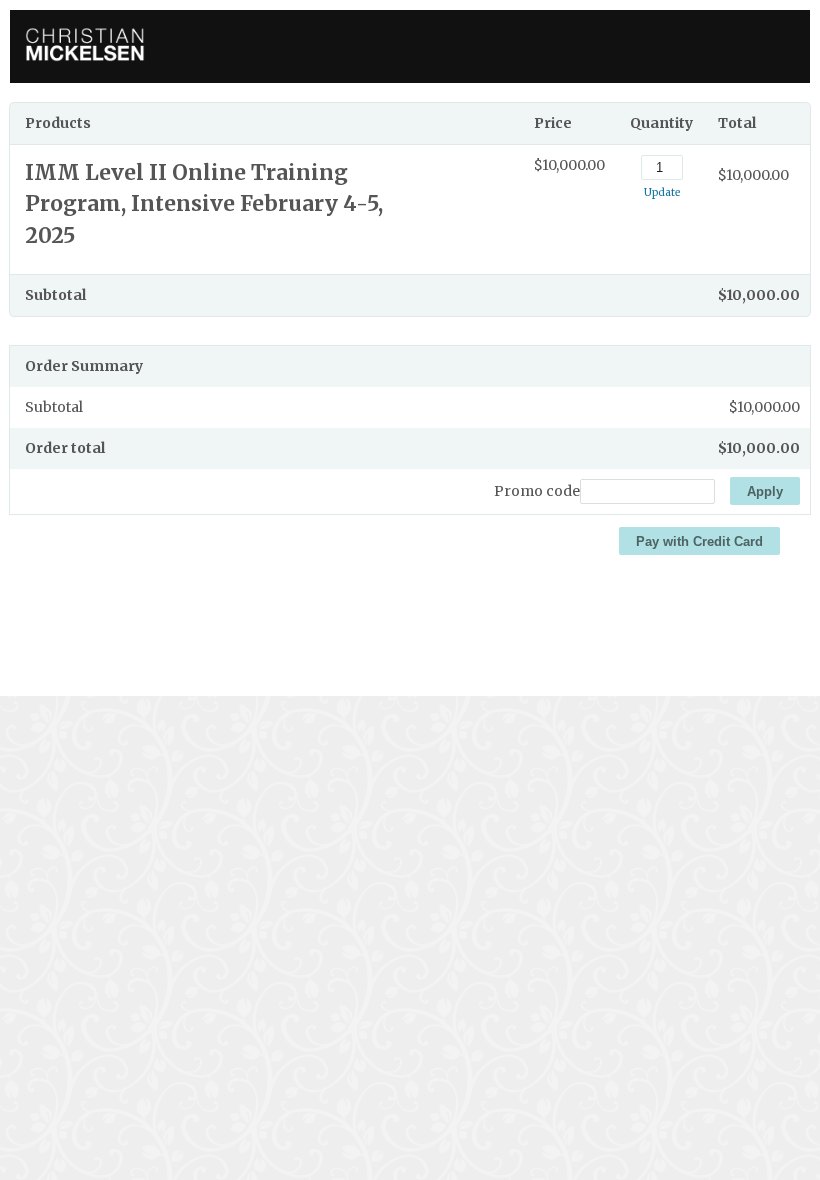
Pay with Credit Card (699, 541)
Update (662, 192)
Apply (765, 491)
